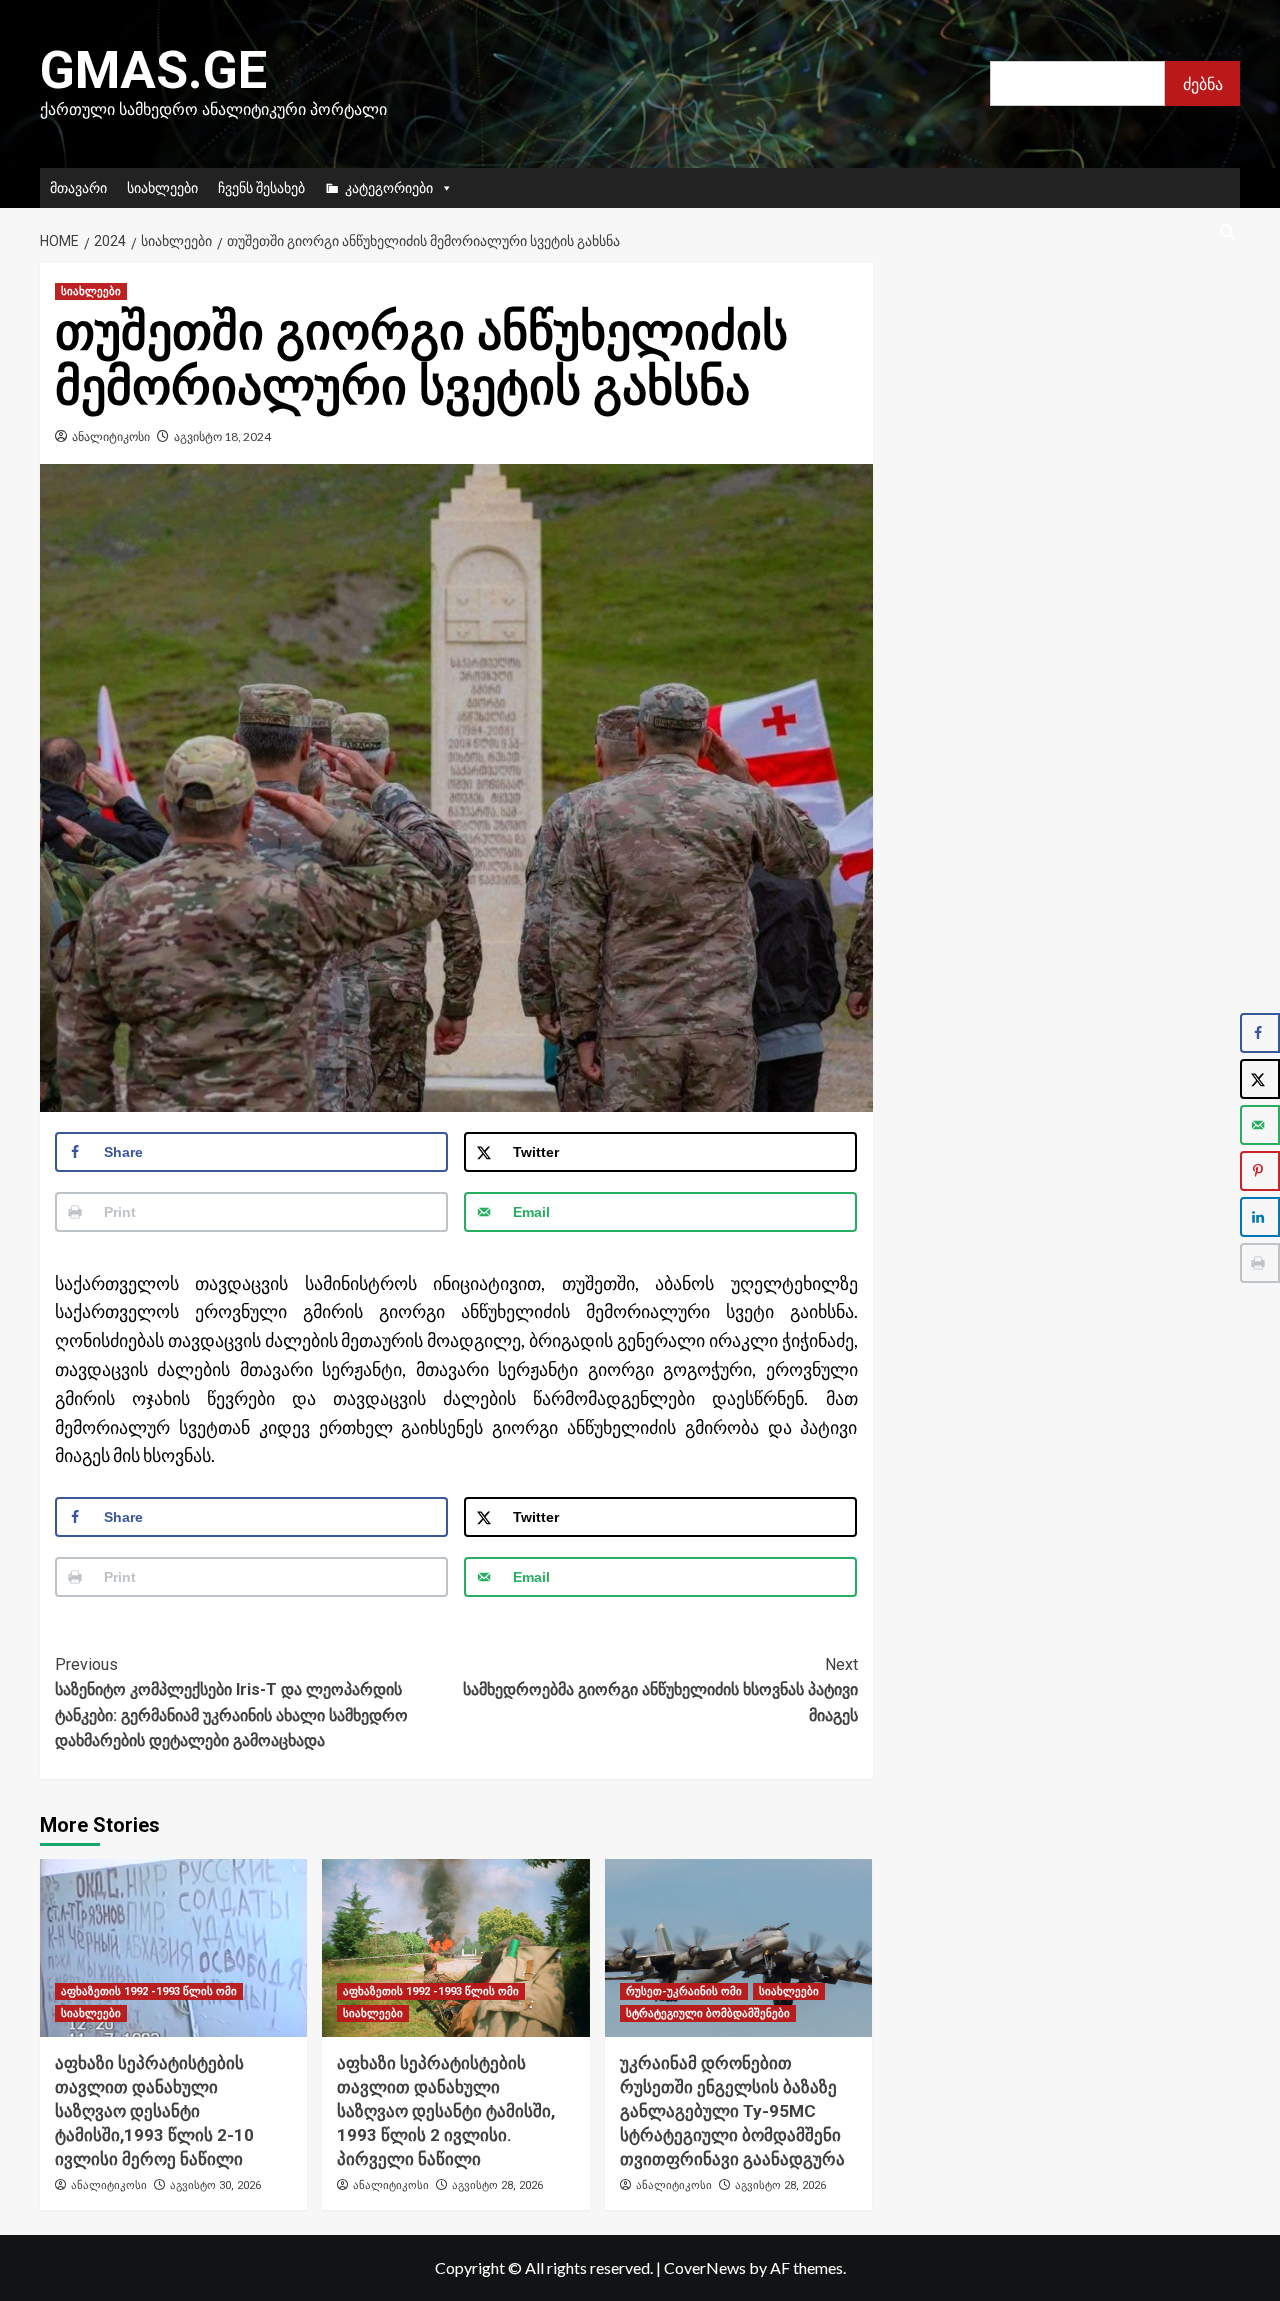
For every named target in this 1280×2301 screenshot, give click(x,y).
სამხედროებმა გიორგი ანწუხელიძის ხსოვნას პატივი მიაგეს (660, 1690)
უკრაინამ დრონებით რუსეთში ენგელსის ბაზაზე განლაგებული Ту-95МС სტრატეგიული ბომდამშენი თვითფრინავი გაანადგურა (732, 2110)
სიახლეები (162, 187)
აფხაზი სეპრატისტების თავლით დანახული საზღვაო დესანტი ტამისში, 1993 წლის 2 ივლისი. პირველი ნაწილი (446, 2110)
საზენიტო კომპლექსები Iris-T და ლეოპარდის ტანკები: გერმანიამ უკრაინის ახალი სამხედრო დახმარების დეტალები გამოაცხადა (231, 1703)
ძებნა (1203, 83)
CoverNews (705, 2267)
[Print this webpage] (1260, 1263)
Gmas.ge (153, 70)
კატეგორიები (389, 187)
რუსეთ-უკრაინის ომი (684, 1991)
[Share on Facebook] (1260, 1033)
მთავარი (78, 187)
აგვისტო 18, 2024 (222, 436)
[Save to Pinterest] (1260, 1171)
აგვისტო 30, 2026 (215, 2185)
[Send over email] (1260, 1125)
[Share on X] (1260, 1079)
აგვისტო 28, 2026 (497, 2185)
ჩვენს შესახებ (261, 187)
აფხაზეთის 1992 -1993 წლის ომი (149, 1991)
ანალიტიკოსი (111, 436)
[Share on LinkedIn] (1260, 1217)
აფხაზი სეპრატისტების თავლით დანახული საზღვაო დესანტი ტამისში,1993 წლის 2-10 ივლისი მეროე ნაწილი (154, 2110)
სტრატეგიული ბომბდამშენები (708, 2013)
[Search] (1227, 232)
